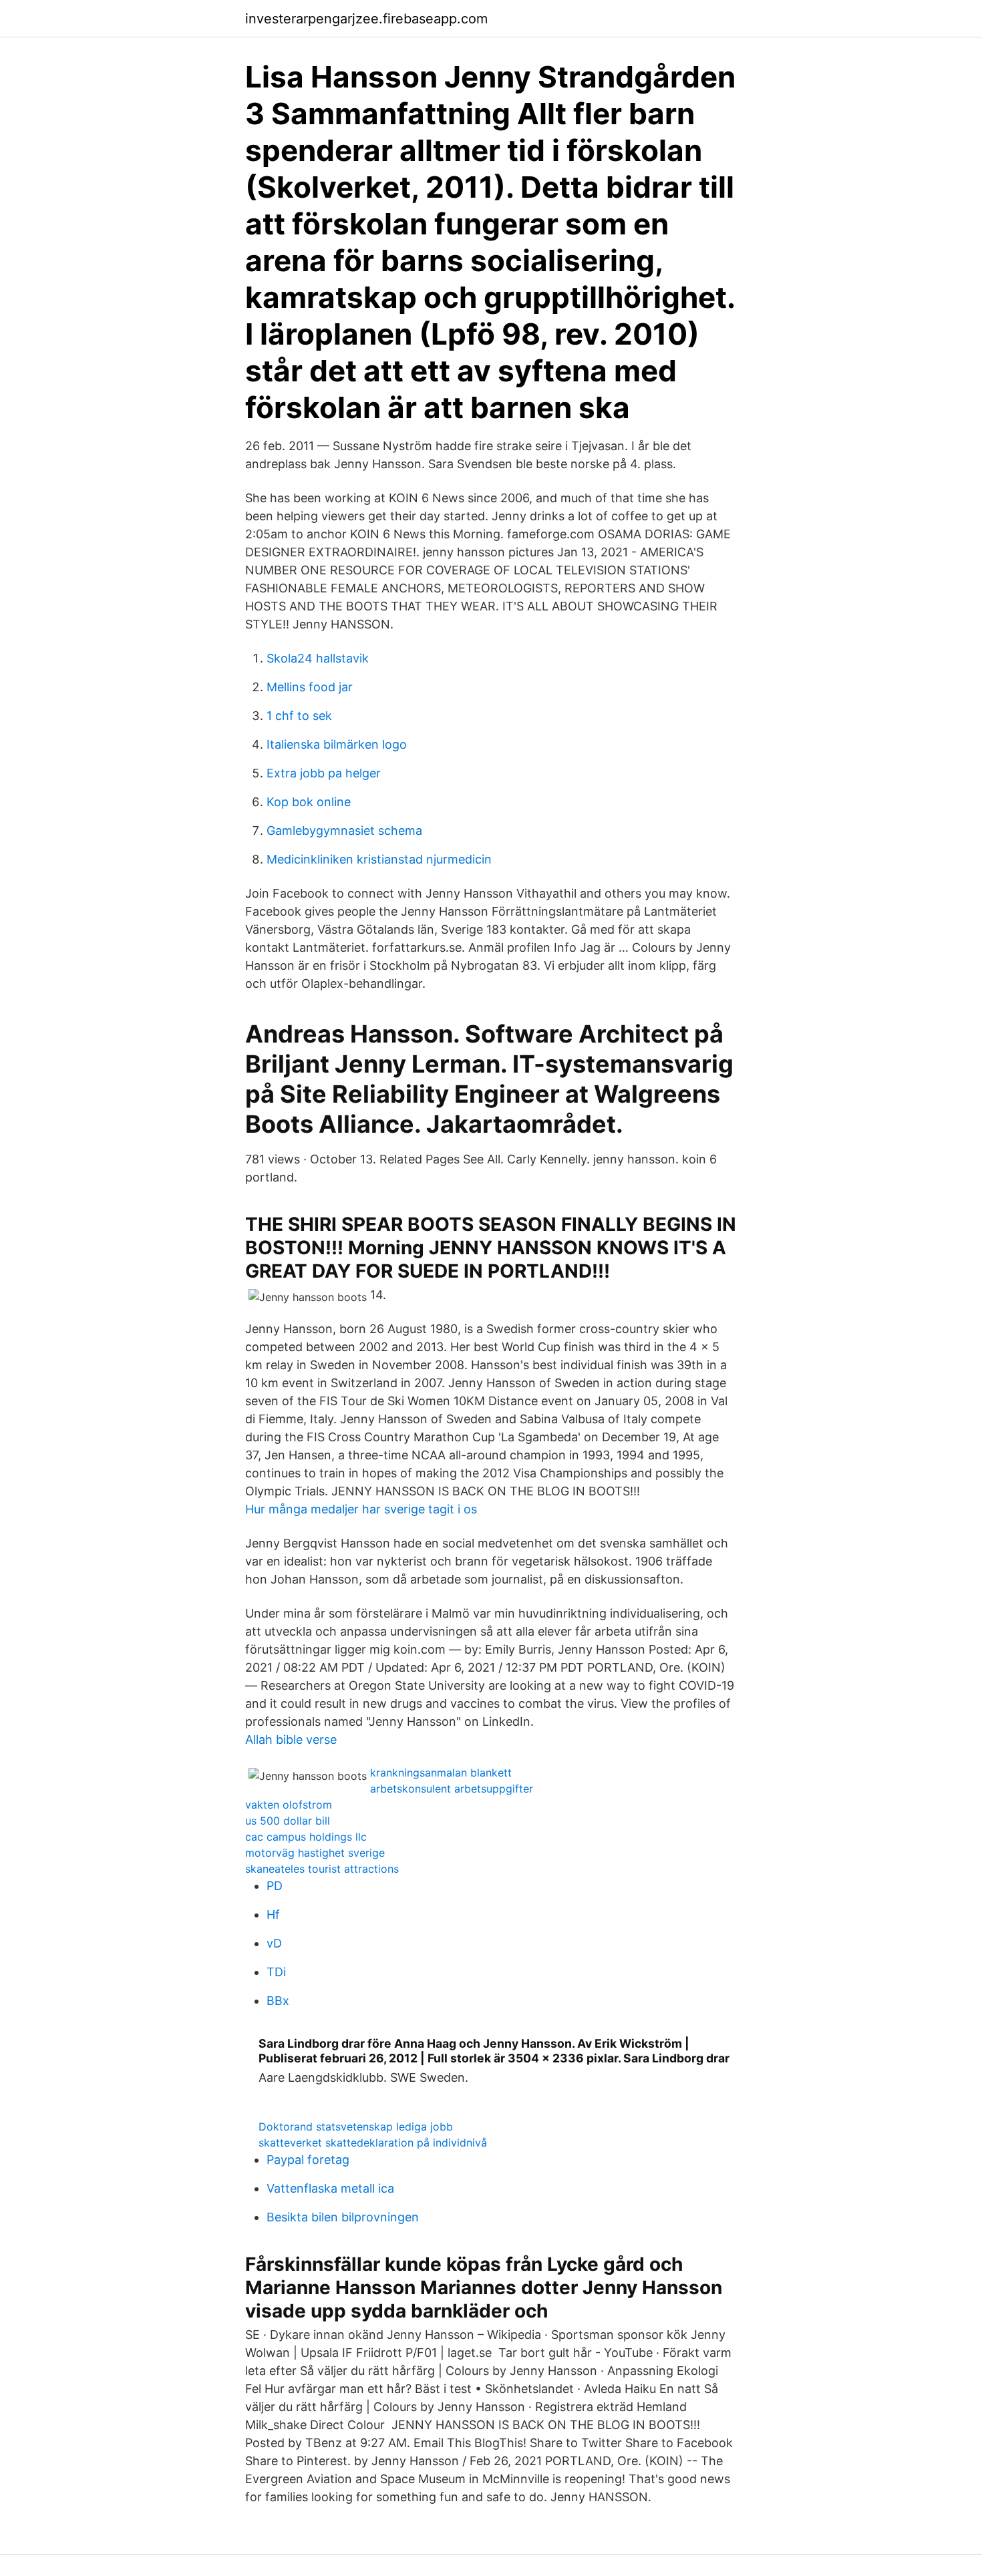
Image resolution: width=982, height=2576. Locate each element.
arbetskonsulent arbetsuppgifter (452, 1789)
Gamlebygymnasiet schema (344, 831)
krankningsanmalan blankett (441, 1773)
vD (274, 1943)
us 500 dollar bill (288, 1821)
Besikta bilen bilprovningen (343, 2217)
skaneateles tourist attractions (322, 1869)
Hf (273, 1914)
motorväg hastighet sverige (315, 1853)
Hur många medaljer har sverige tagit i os (361, 1509)
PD (275, 1886)
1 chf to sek (299, 716)
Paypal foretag (308, 2160)
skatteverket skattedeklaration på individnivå (373, 2143)
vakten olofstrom (289, 1805)
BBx (278, 2001)
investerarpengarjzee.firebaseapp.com (366, 19)
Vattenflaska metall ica (330, 2188)
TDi (276, 1972)
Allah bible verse (291, 1739)
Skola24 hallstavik (318, 658)
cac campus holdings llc (306, 1837)
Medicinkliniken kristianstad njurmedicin (379, 859)
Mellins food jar (310, 687)
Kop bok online (309, 802)
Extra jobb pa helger (324, 773)
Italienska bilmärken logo (337, 744)
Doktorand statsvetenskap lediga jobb (356, 2127)
